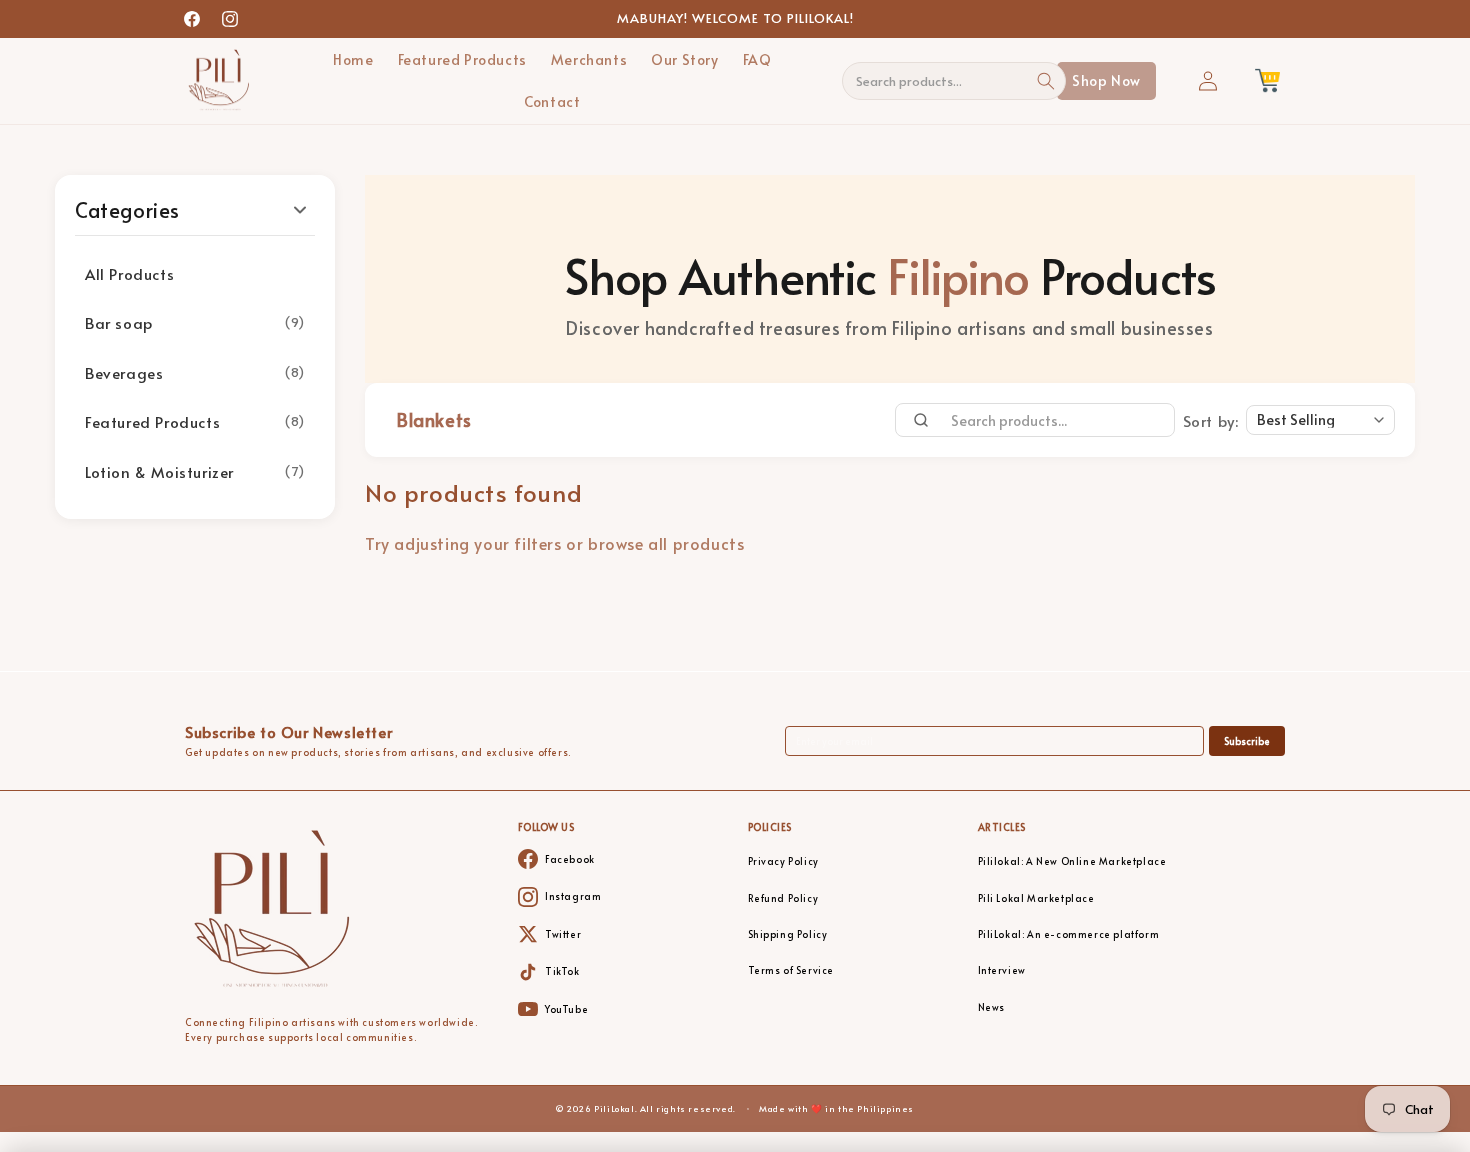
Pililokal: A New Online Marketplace (1072, 861)
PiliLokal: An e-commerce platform (1069, 934)
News (991, 1007)
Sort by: (1211, 420)
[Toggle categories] (300, 210)
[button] (1267, 81)
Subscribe (1247, 741)
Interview (1002, 970)
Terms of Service (791, 970)
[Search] (1046, 80)
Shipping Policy (788, 934)
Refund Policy (783, 898)
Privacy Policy (783, 861)
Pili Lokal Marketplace (1036, 898)
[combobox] (943, 81)
